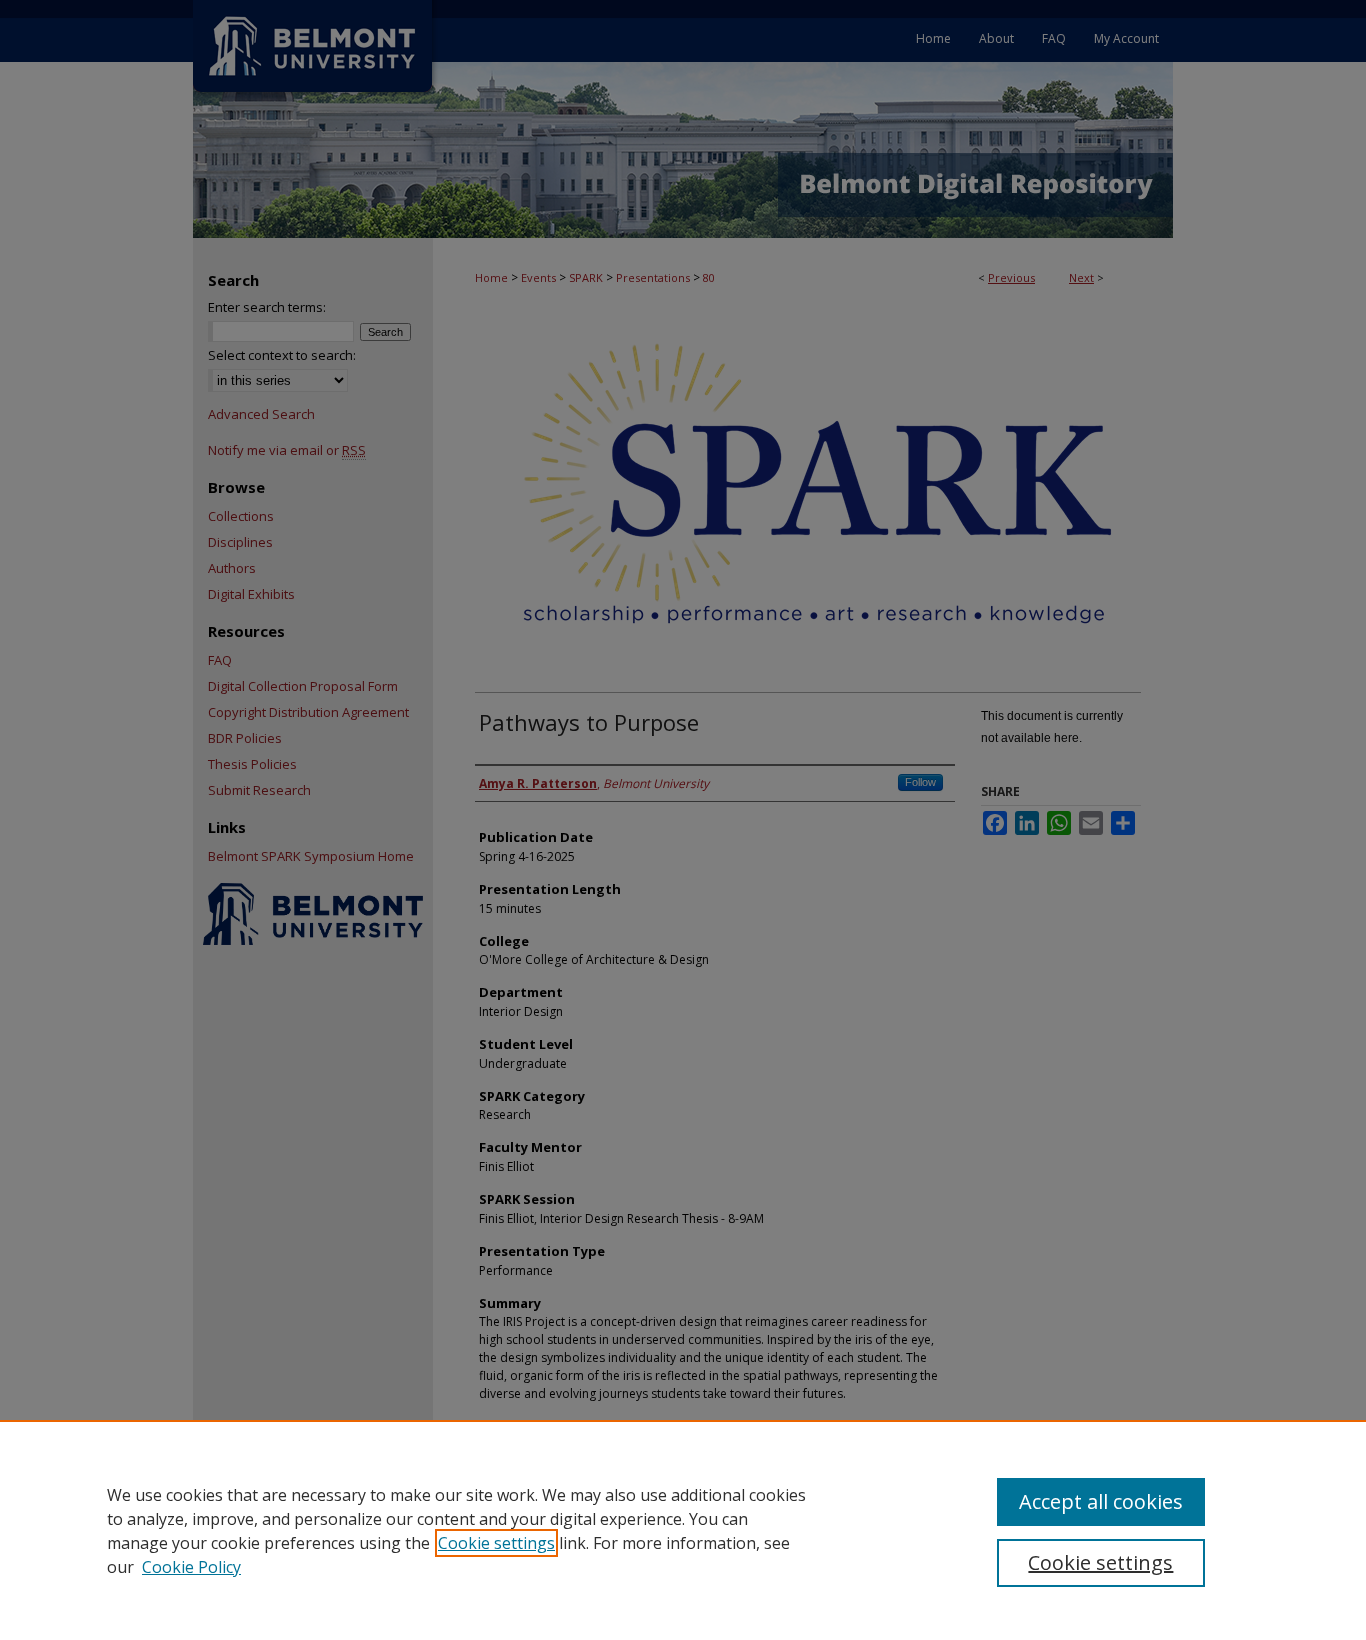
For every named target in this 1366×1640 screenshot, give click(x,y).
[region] (683, 1530)
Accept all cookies (1101, 1501)
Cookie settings (496, 1543)
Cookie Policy (191, 1567)
